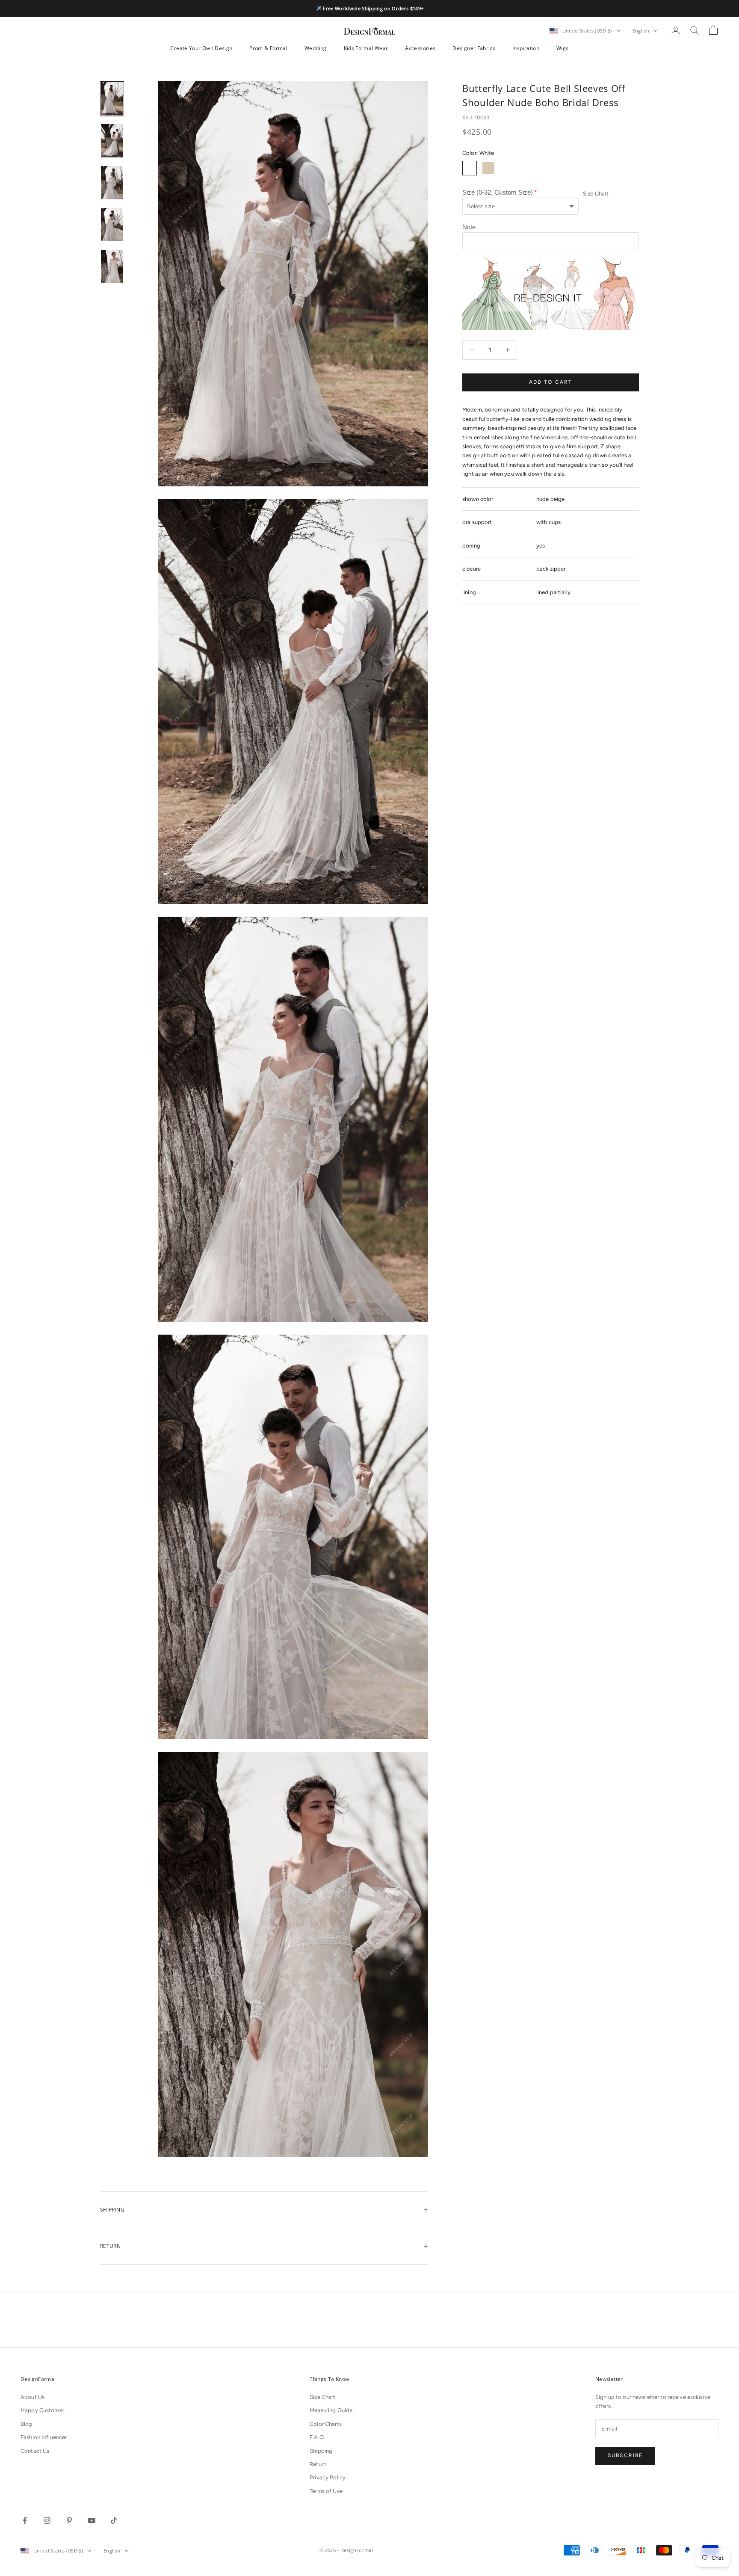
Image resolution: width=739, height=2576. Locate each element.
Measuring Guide (331, 2410)
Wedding (316, 48)
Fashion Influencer (44, 2437)
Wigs (562, 48)
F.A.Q (317, 2437)
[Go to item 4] (112, 225)
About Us (33, 2397)
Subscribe (625, 2455)
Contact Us (35, 2451)
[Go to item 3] (112, 183)
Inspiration (526, 48)
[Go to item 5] (112, 266)
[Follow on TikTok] (114, 2520)
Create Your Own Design (201, 48)
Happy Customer (42, 2410)
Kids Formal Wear (366, 48)
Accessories (420, 48)
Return (318, 2464)
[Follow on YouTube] (92, 2520)
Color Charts (326, 2424)
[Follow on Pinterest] (69, 2520)
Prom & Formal (268, 48)
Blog (27, 2424)
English (641, 31)
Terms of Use (326, 2491)
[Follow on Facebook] (25, 2520)
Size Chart (596, 194)
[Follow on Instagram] (47, 2520)
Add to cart (551, 382)
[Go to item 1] (112, 99)
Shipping (321, 2451)
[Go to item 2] (112, 141)
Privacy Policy (328, 2477)
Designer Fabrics (474, 48)
